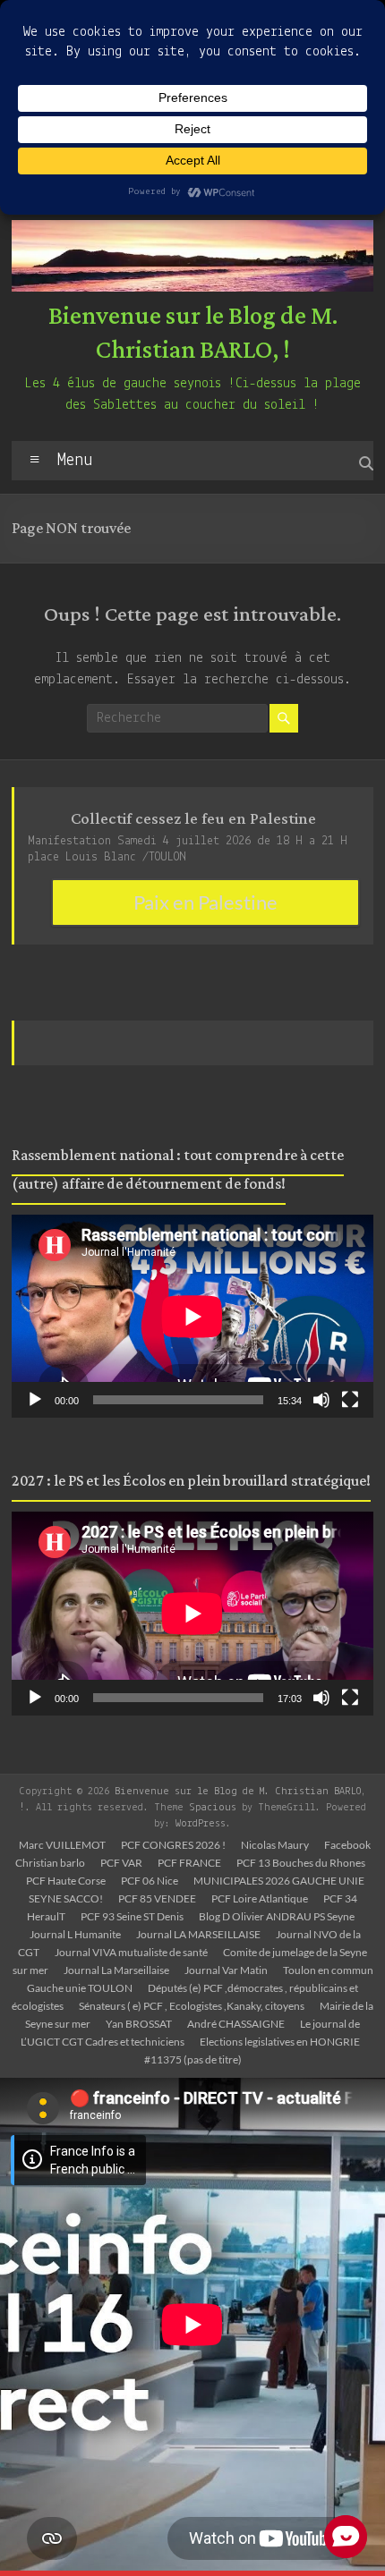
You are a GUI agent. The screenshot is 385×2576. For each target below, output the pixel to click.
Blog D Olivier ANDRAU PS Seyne (277, 1916)
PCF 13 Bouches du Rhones (301, 1863)
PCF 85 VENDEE (157, 1898)
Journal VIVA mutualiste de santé (131, 1952)
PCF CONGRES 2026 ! (173, 1845)
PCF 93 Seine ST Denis (132, 1916)
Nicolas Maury (275, 1845)
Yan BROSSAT (139, 2024)
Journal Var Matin (226, 1970)
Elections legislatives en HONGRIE (280, 2042)
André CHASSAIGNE (236, 2024)
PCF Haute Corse (66, 1881)
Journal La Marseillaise (116, 1970)
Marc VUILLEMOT (62, 1845)
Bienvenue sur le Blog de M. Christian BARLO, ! (193, 334)
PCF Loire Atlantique (260, 1898)
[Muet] (321, 1400)
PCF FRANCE (189, 1863)
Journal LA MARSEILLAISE (198, 1934)
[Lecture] (35, 1400)
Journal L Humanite (75, 1934)
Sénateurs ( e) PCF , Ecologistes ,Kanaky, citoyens (192, 2006)
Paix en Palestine (205, 902)
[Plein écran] (350, 1400)
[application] (192, 1316)
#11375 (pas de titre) (193, 2059)
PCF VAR (121, 1863)
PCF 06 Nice (150, 1881)
